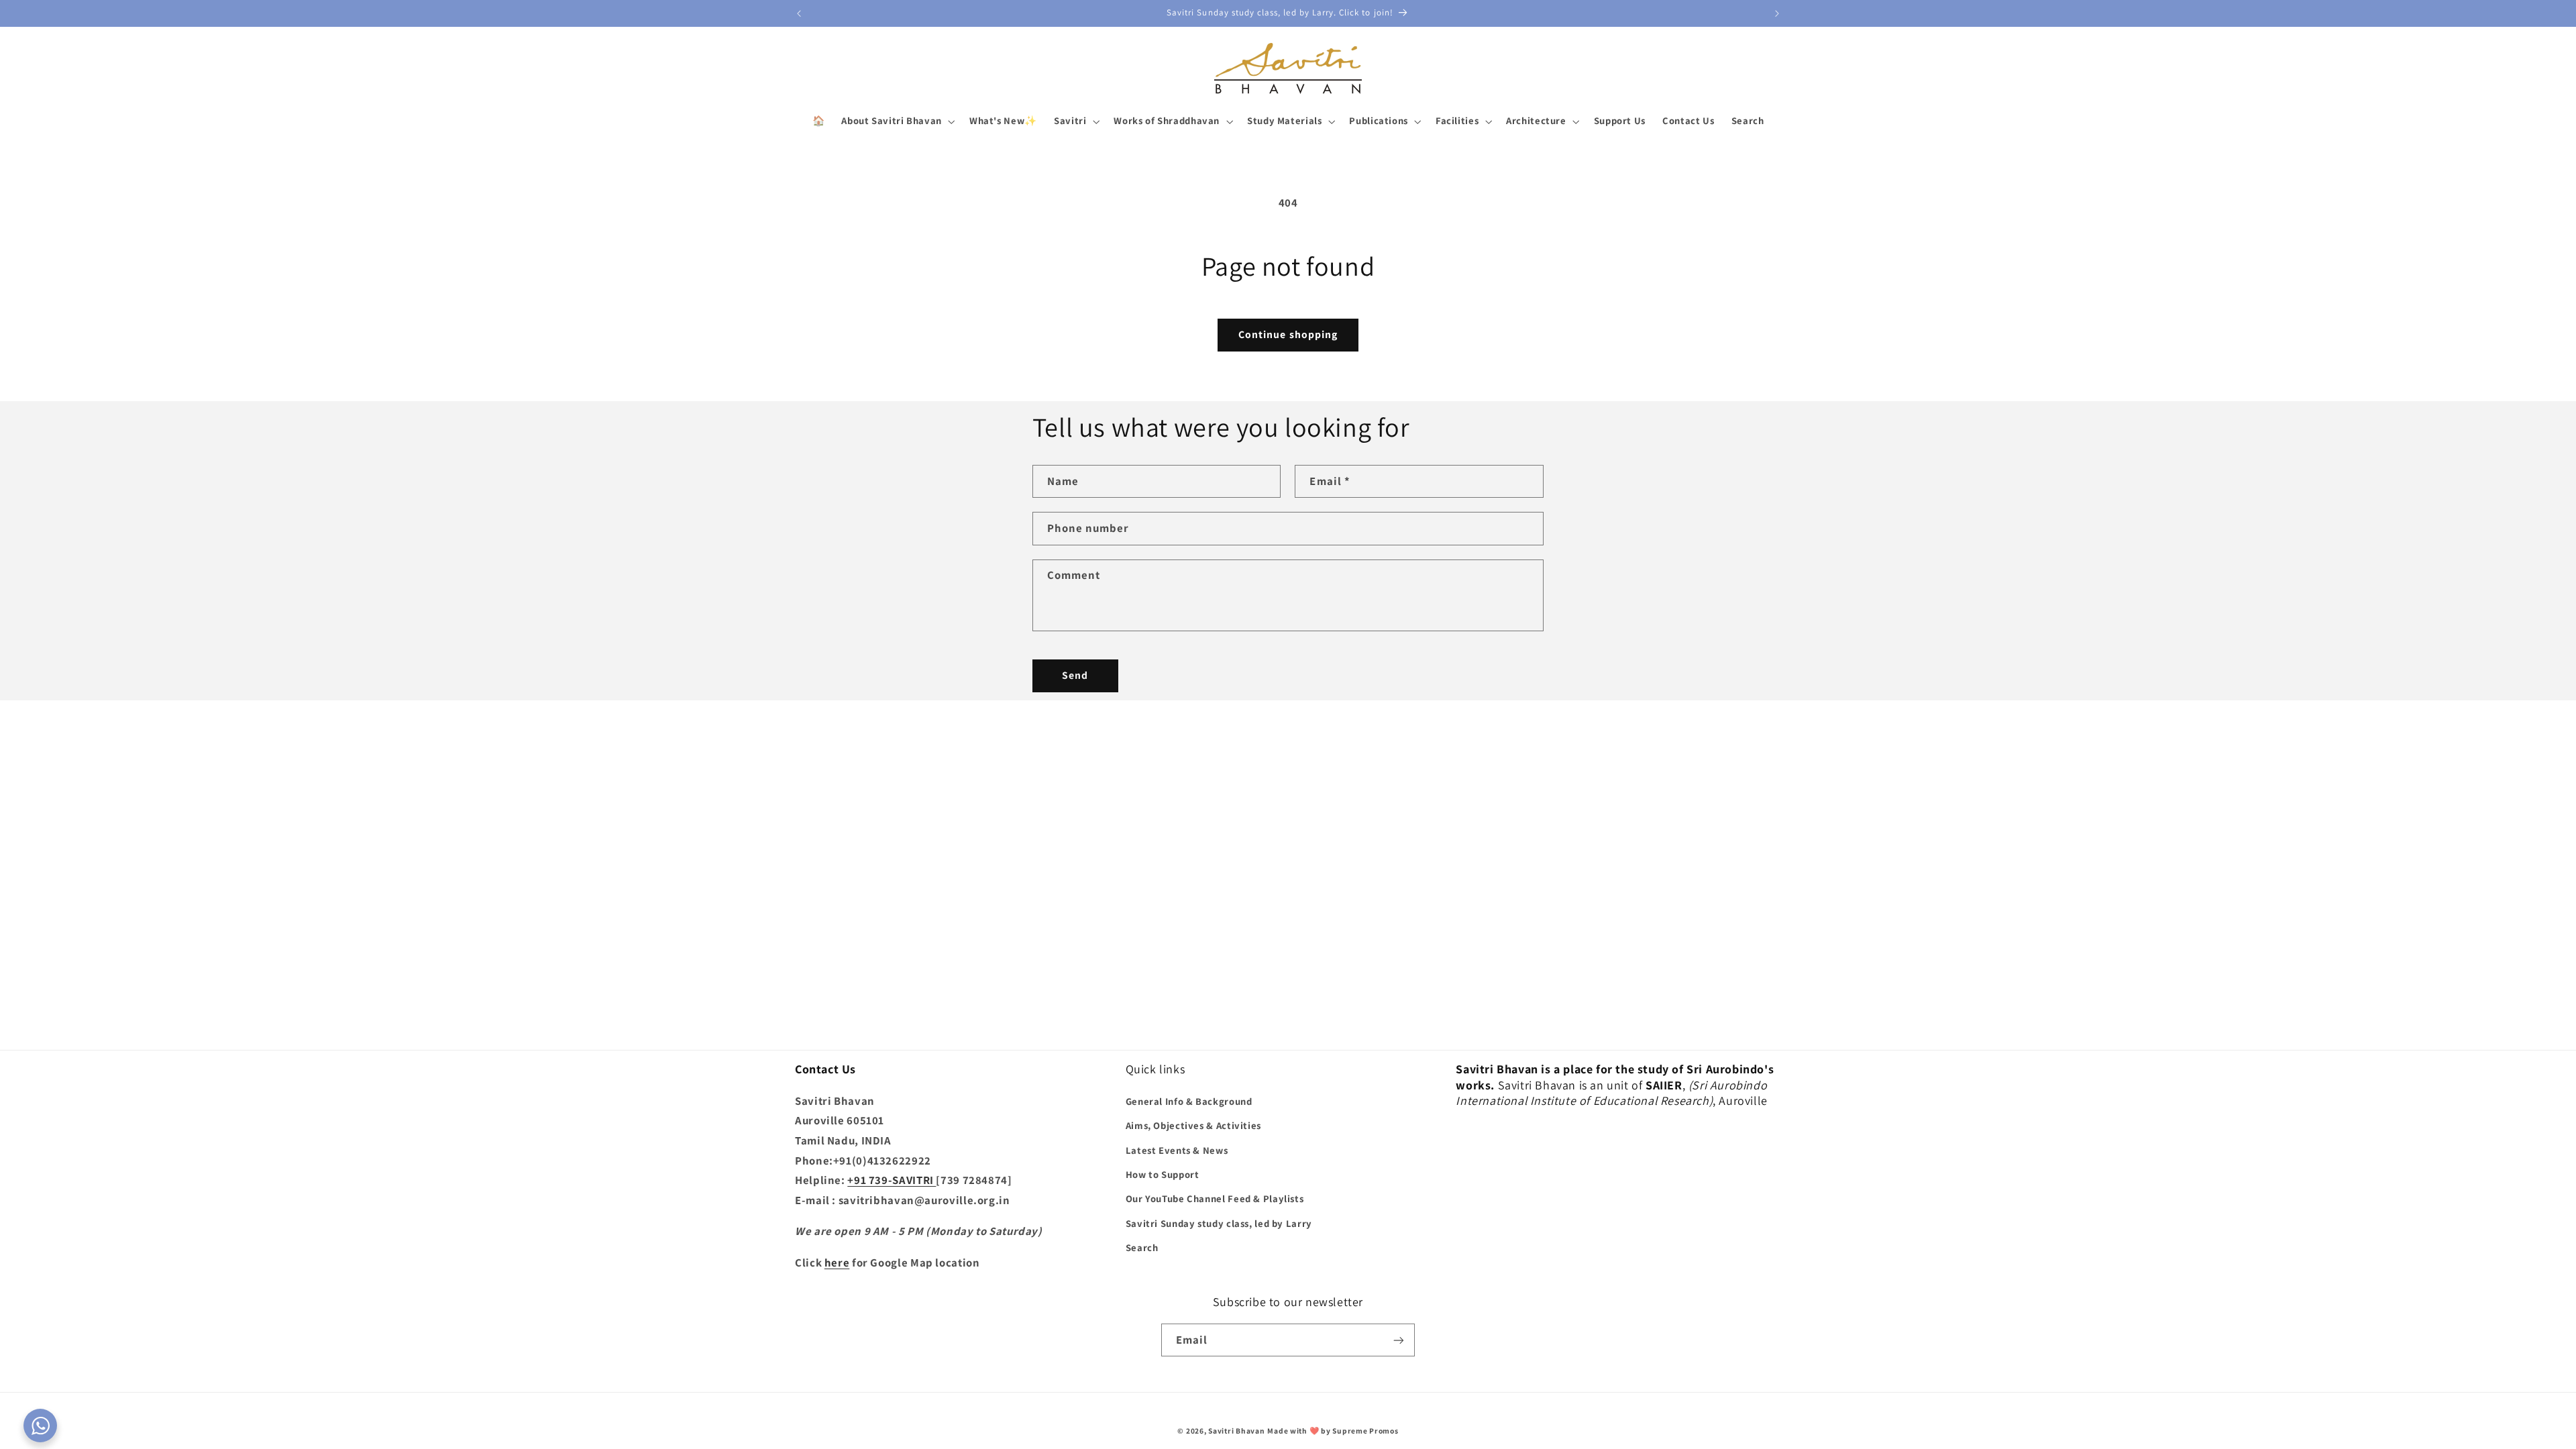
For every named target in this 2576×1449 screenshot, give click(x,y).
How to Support (1163, 1174)
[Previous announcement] (799, 13)
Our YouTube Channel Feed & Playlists (1215, 1198)
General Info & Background (1189, 1101)
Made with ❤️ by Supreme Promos (1333, 1431)
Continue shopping (1288, 334)
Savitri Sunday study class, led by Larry (1219, 1223)
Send (1075, 675)
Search (1142, 1247)
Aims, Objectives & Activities (1193, 1125)
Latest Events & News (1177, 1150)
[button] (897, 121)
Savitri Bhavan (1236, 1431)
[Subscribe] (1399, 1340)
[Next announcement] (1777, 13)
